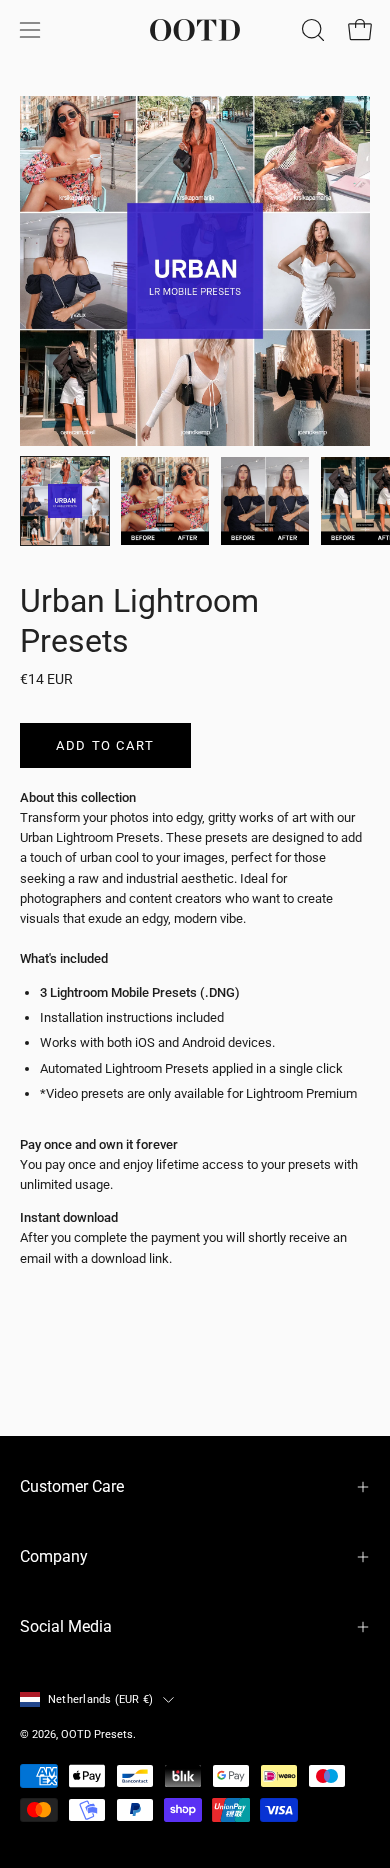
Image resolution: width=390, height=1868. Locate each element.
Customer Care (72, 1486)
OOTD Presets (97, 1734)
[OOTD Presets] (195, 30)
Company (54, 1556)
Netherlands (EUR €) (100, 1699)
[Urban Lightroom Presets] (65, 501)
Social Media (66, 1626)
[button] (311, 30)
